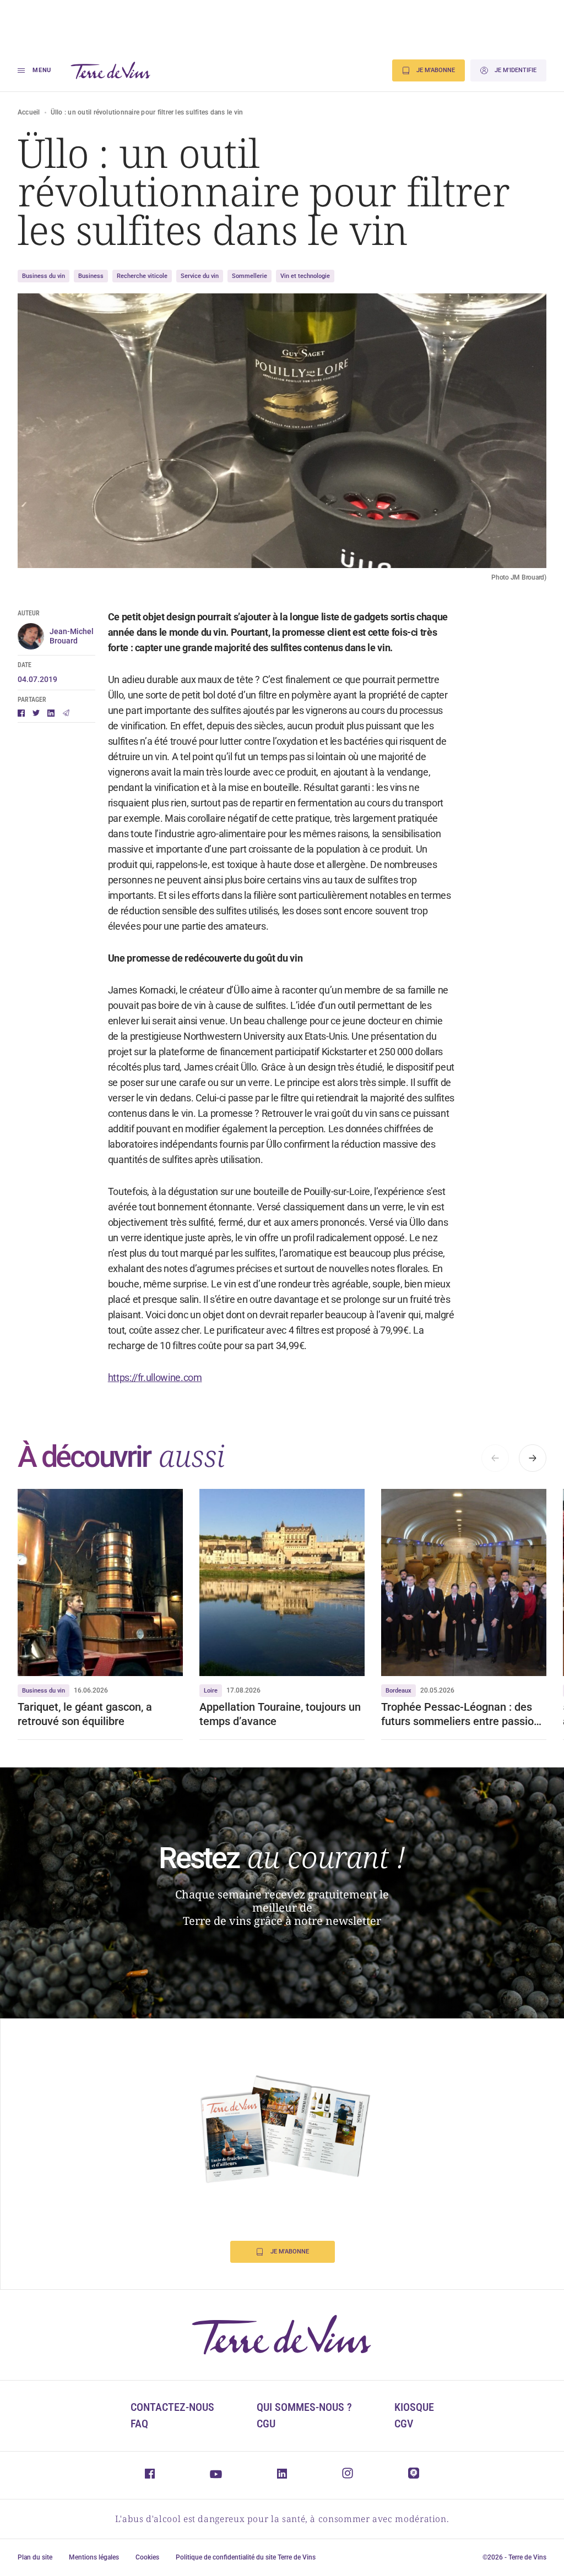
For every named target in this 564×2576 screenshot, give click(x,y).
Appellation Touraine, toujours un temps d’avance (280, 1714)
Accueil (29, 112)
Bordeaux (398, 1691)
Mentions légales (94, 2557)
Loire (211, 1691)
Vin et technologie (305, 276)
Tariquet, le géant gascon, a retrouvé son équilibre (85, 1714)
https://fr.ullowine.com (155, 1377)
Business (91, 276)
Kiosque (414, 2407)
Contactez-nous (172, 2407)
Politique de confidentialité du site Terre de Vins (246, 2557)
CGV (404, 2424)
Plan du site (35, 2557)
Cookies (147, 2557)
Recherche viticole (142, 276)
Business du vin (44, 276)
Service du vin (200, 276)
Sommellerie (250, 276)
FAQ (139, 2424)
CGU (266, 2424)
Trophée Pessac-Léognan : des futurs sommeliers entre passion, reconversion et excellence (462, 1714)
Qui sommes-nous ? (304, 2407)
